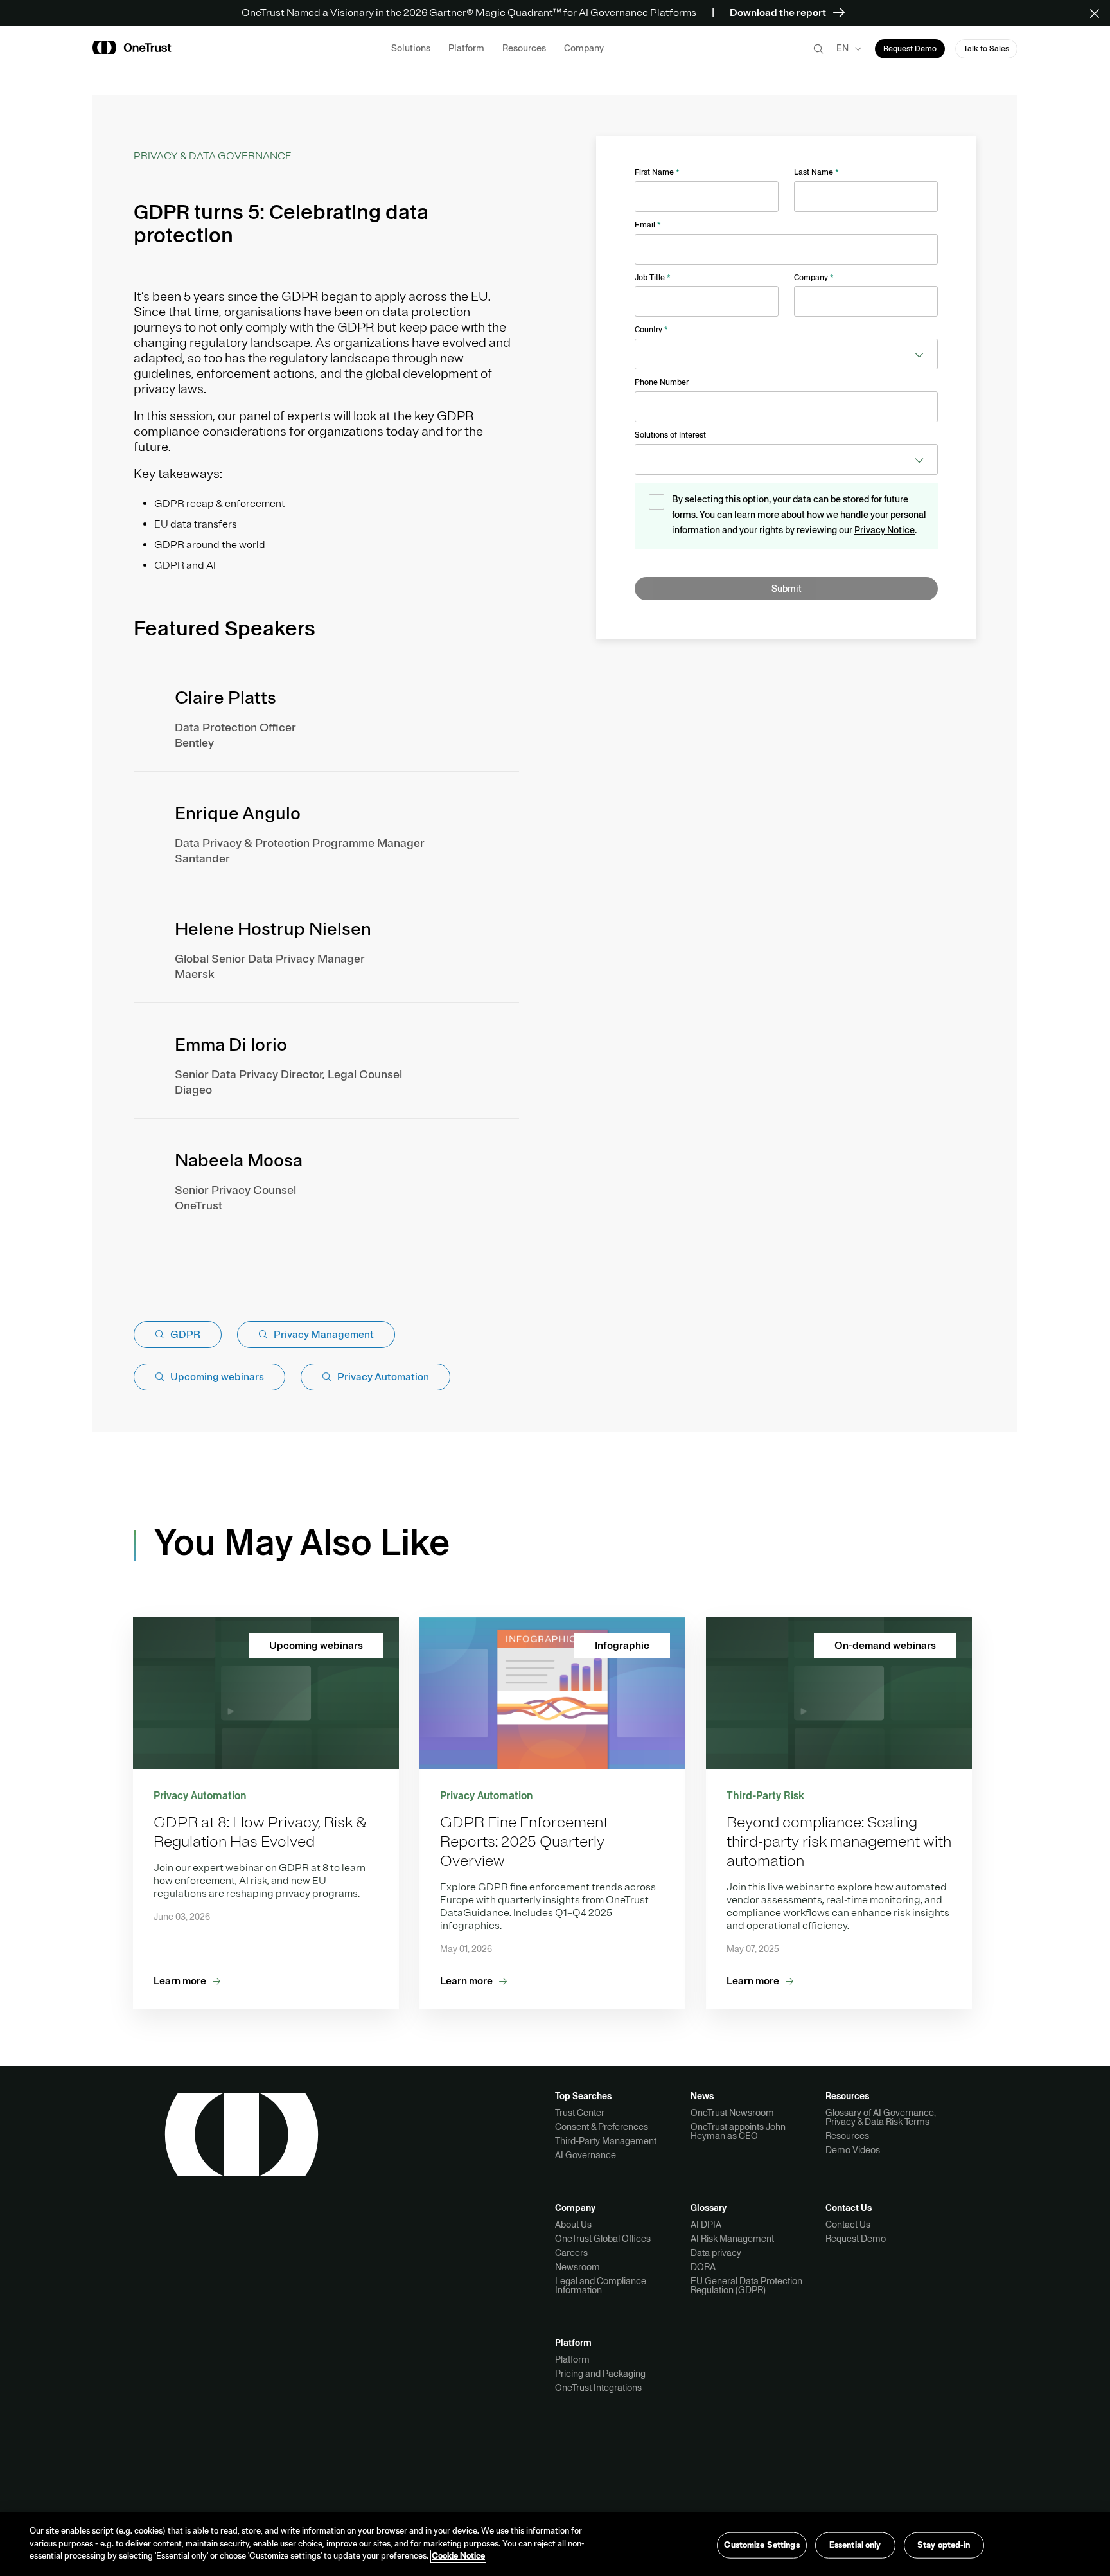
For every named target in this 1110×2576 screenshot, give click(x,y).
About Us (573, 2225)
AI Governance (586, 2155)
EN (842, 48)
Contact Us (848, 2225)
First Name (657, 172)
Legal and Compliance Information (601, 2286)
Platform (572, 2359)
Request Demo (856, 2239)
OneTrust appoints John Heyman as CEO (738, 2131)
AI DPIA (706, 2225)
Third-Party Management (606, 2141)
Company (814, 278)
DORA (703, 2267)
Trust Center (580, 2113)
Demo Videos (853, 2150)
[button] (1099, 13)
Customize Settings (762, 2545)
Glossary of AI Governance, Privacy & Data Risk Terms (881, 2117)
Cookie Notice (458, 2556)
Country (651, 330)
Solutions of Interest (670, 435)
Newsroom (577, 2267)
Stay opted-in (944, 2545)
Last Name (816, 172)
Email (648, 225)
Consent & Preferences (602, 2127)
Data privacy (716, 2253)
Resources (847, 2136)
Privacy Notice (885, 530)
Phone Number (662, 382)
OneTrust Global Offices (603, 2239)
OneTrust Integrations (598, 2388)
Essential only (855, 2545)
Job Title (653, 278)
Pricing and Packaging (600, 2374)
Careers (571, 2253)
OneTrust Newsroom (732, 2113)
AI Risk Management (732, 2239)
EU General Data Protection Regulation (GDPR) (746, 2286)
